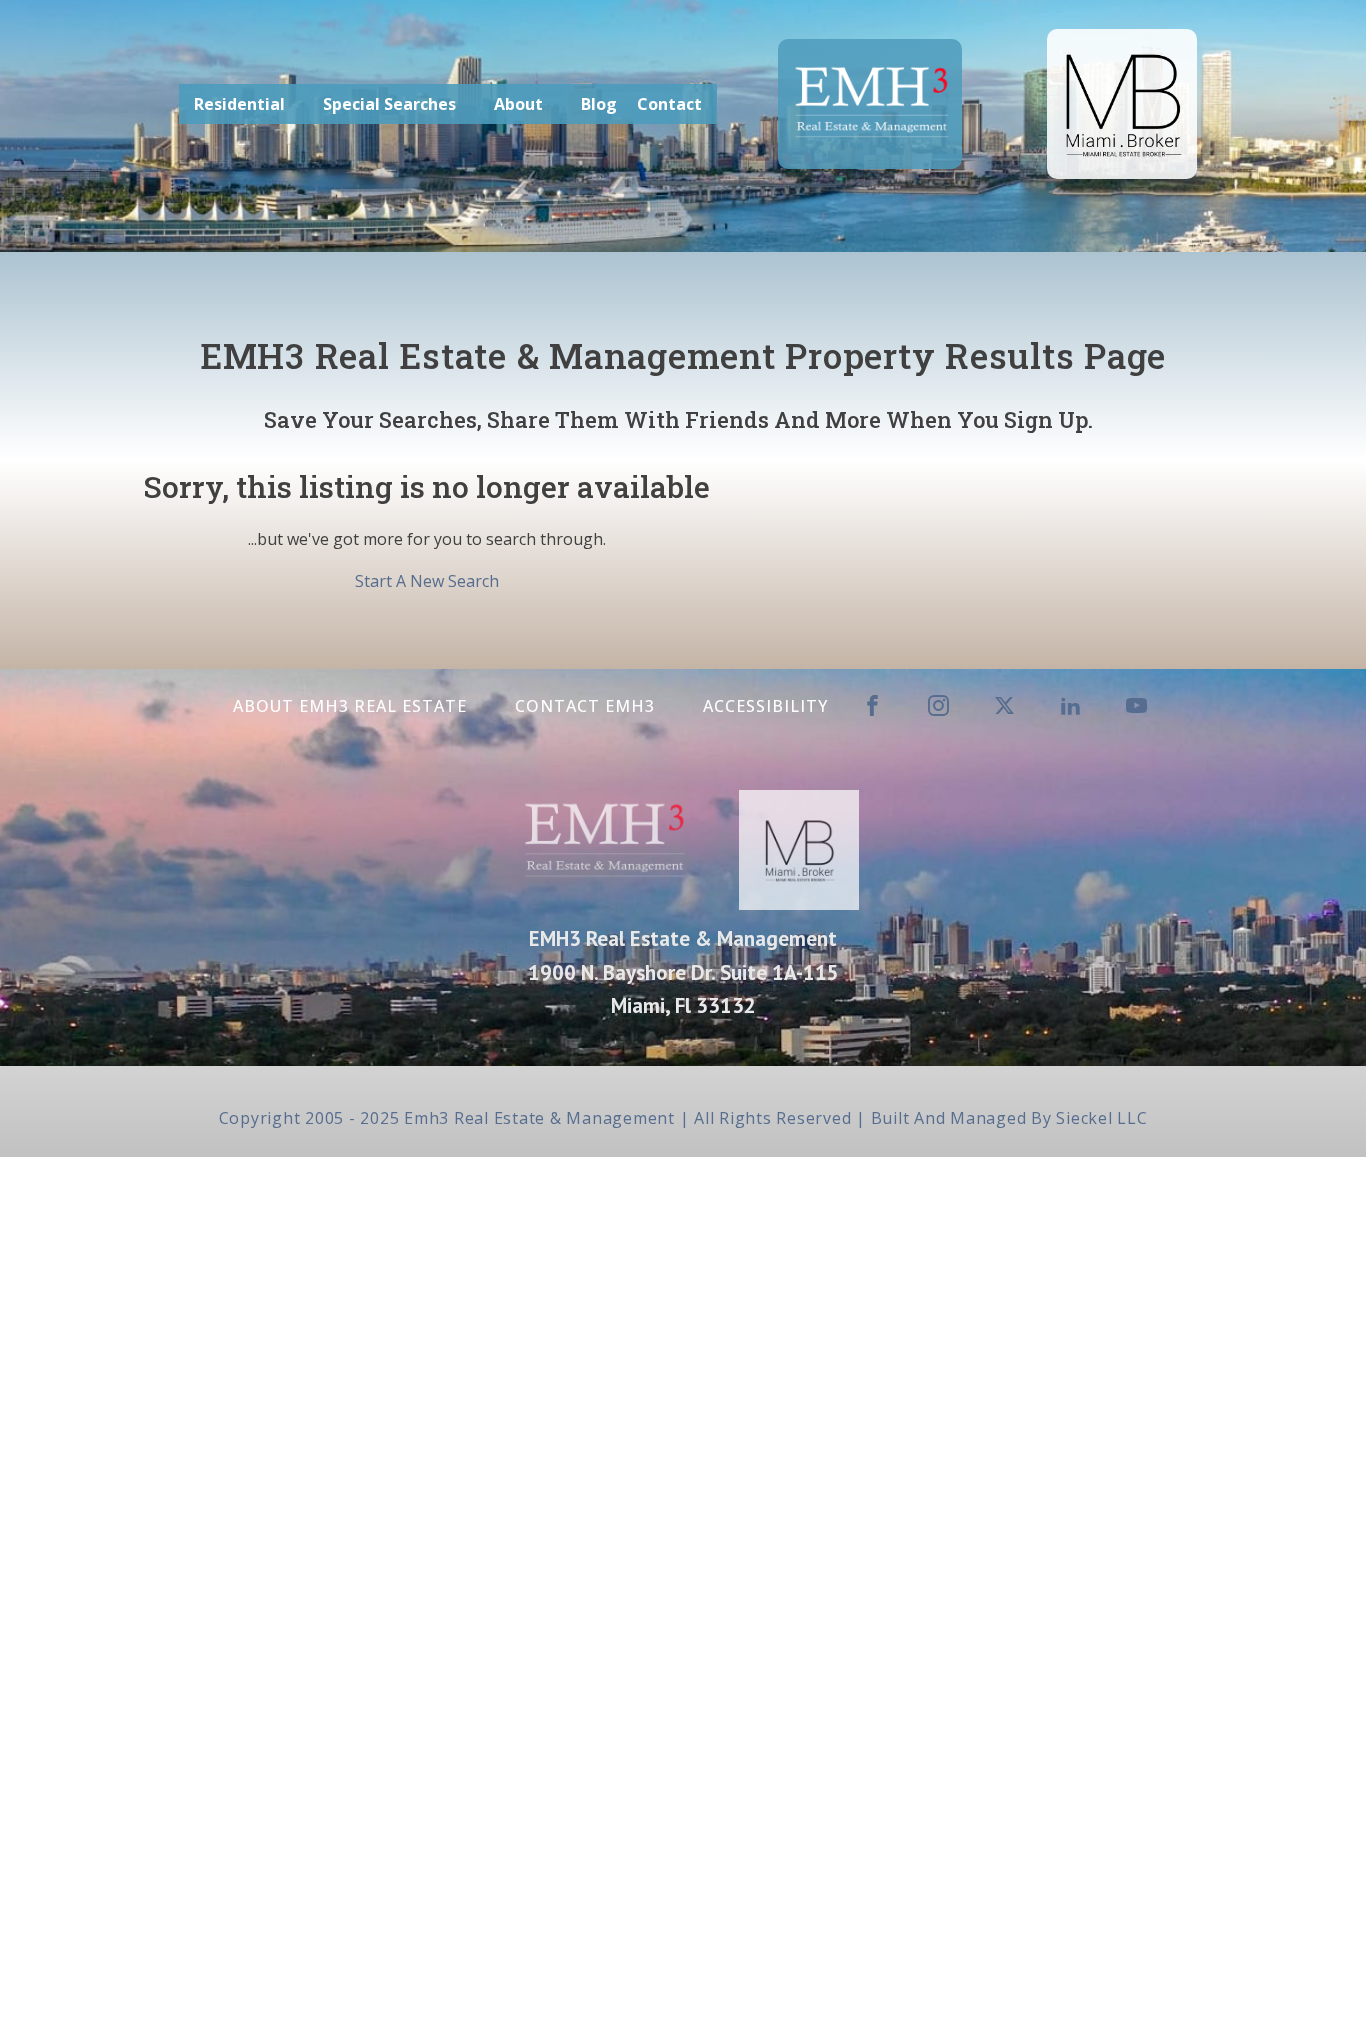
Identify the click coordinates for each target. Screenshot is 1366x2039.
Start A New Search (427, 581)
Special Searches (389, 104)
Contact (669, 104)
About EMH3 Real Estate (350, 706)
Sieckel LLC (1101, 1118)
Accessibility (765, 706)
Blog (599, 104)
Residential (239, 104)
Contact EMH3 (585, 706)
